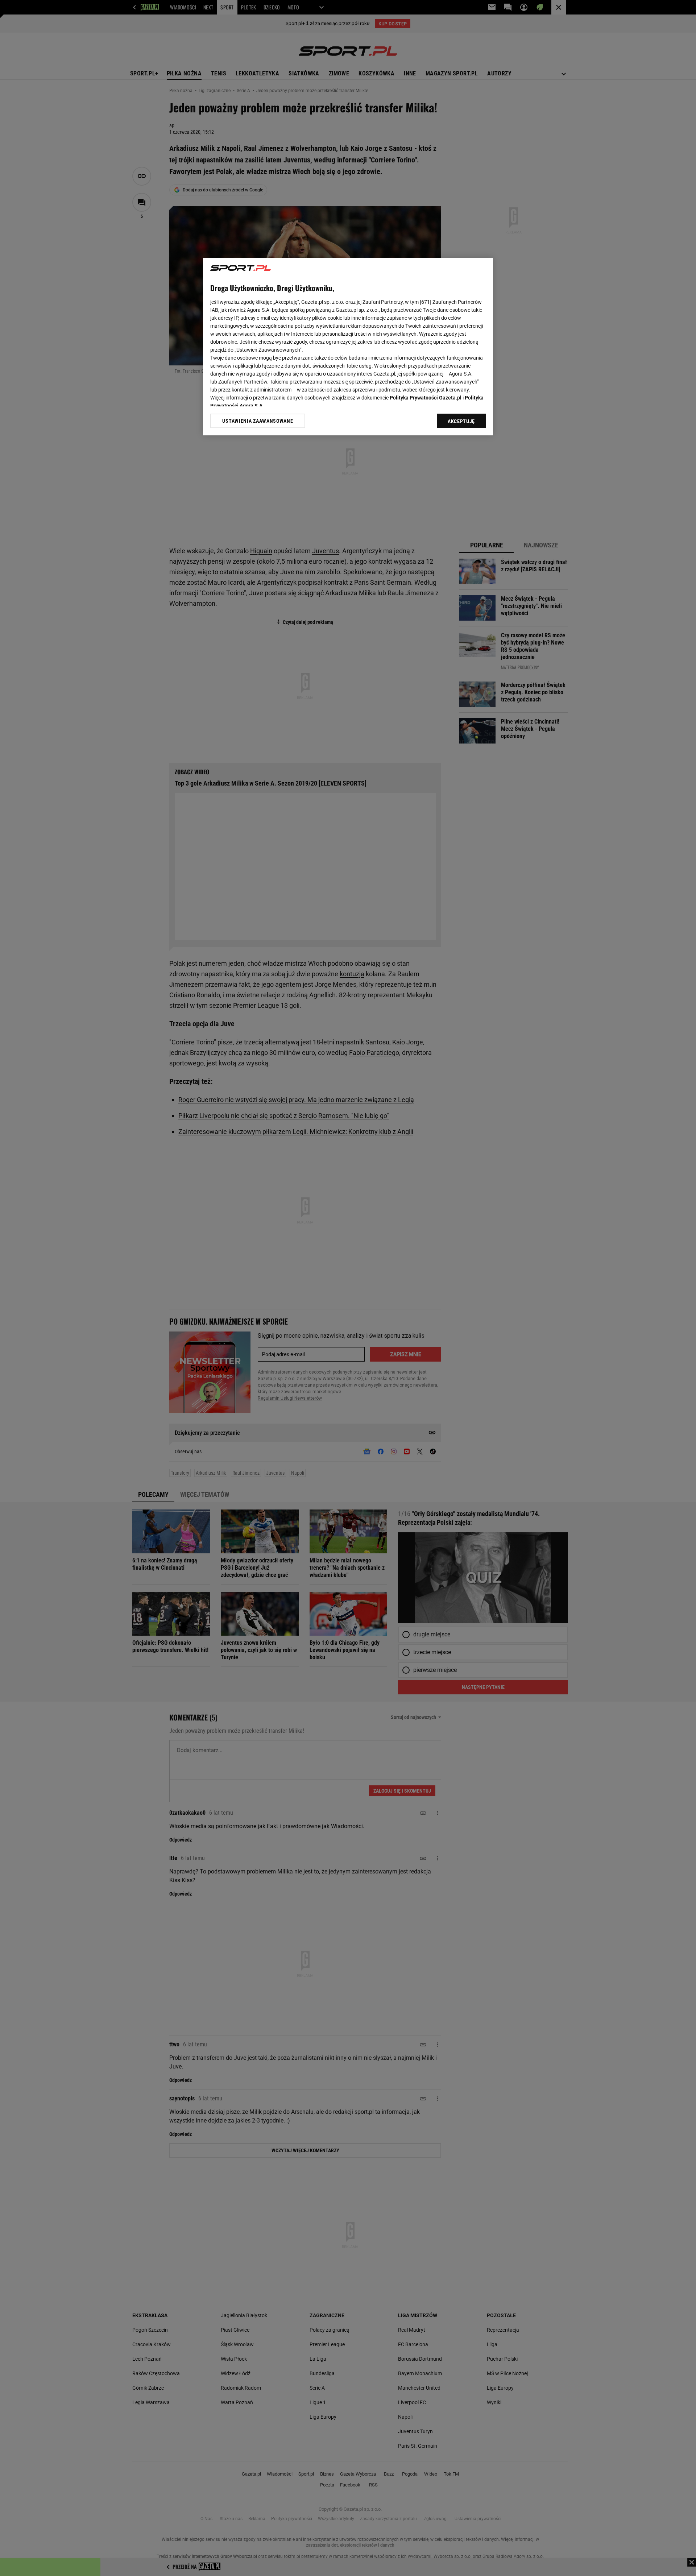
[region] (348, 347)
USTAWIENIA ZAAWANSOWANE (258, 421)
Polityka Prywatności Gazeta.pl (426, 398)
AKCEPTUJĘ (461, 421)
